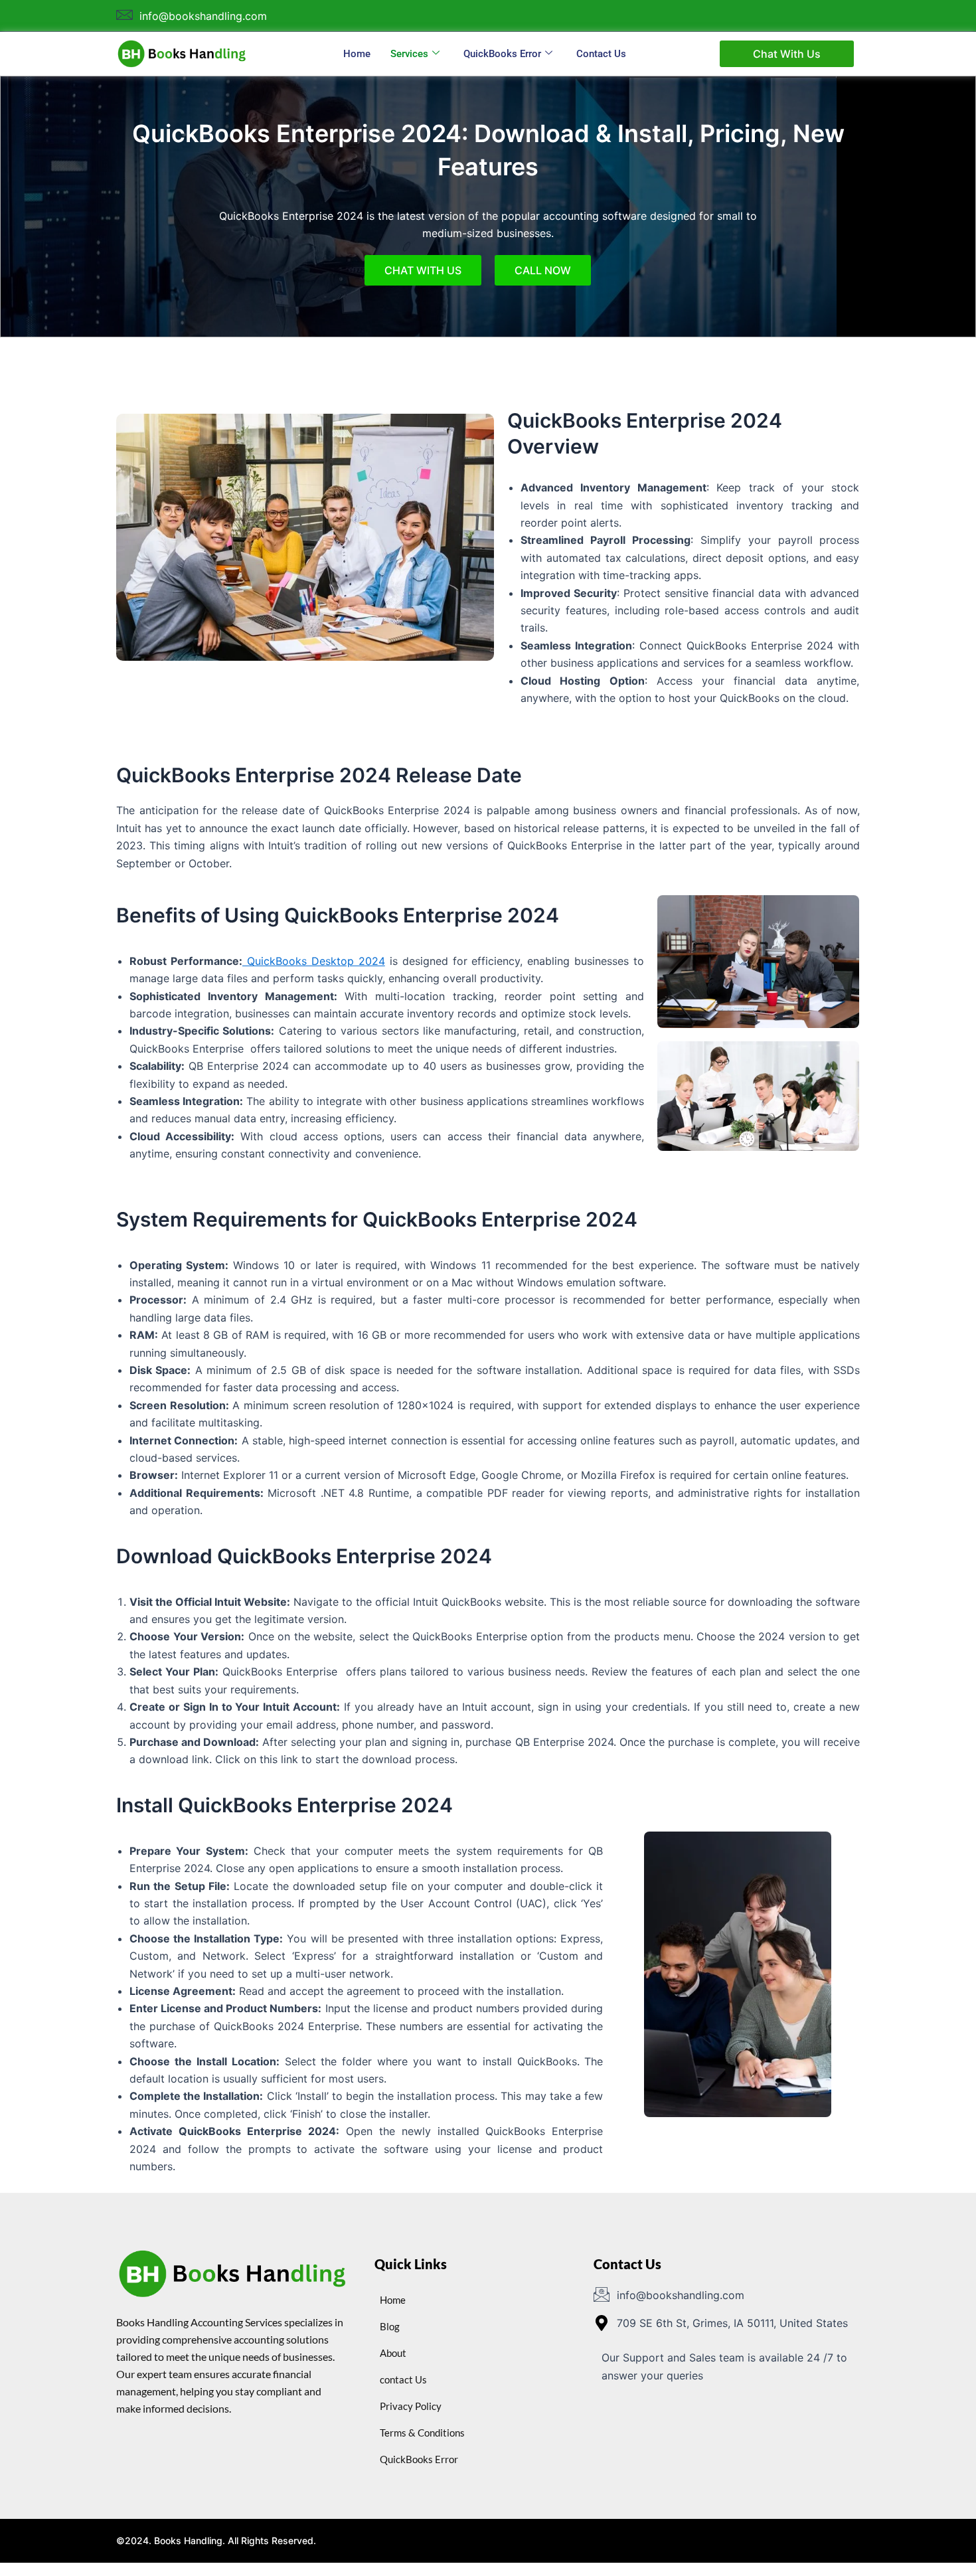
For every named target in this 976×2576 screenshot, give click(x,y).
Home (357, 54)
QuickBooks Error (502, 54)
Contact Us (601, 54)
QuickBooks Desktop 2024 (314, 961)
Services (409, 54)
